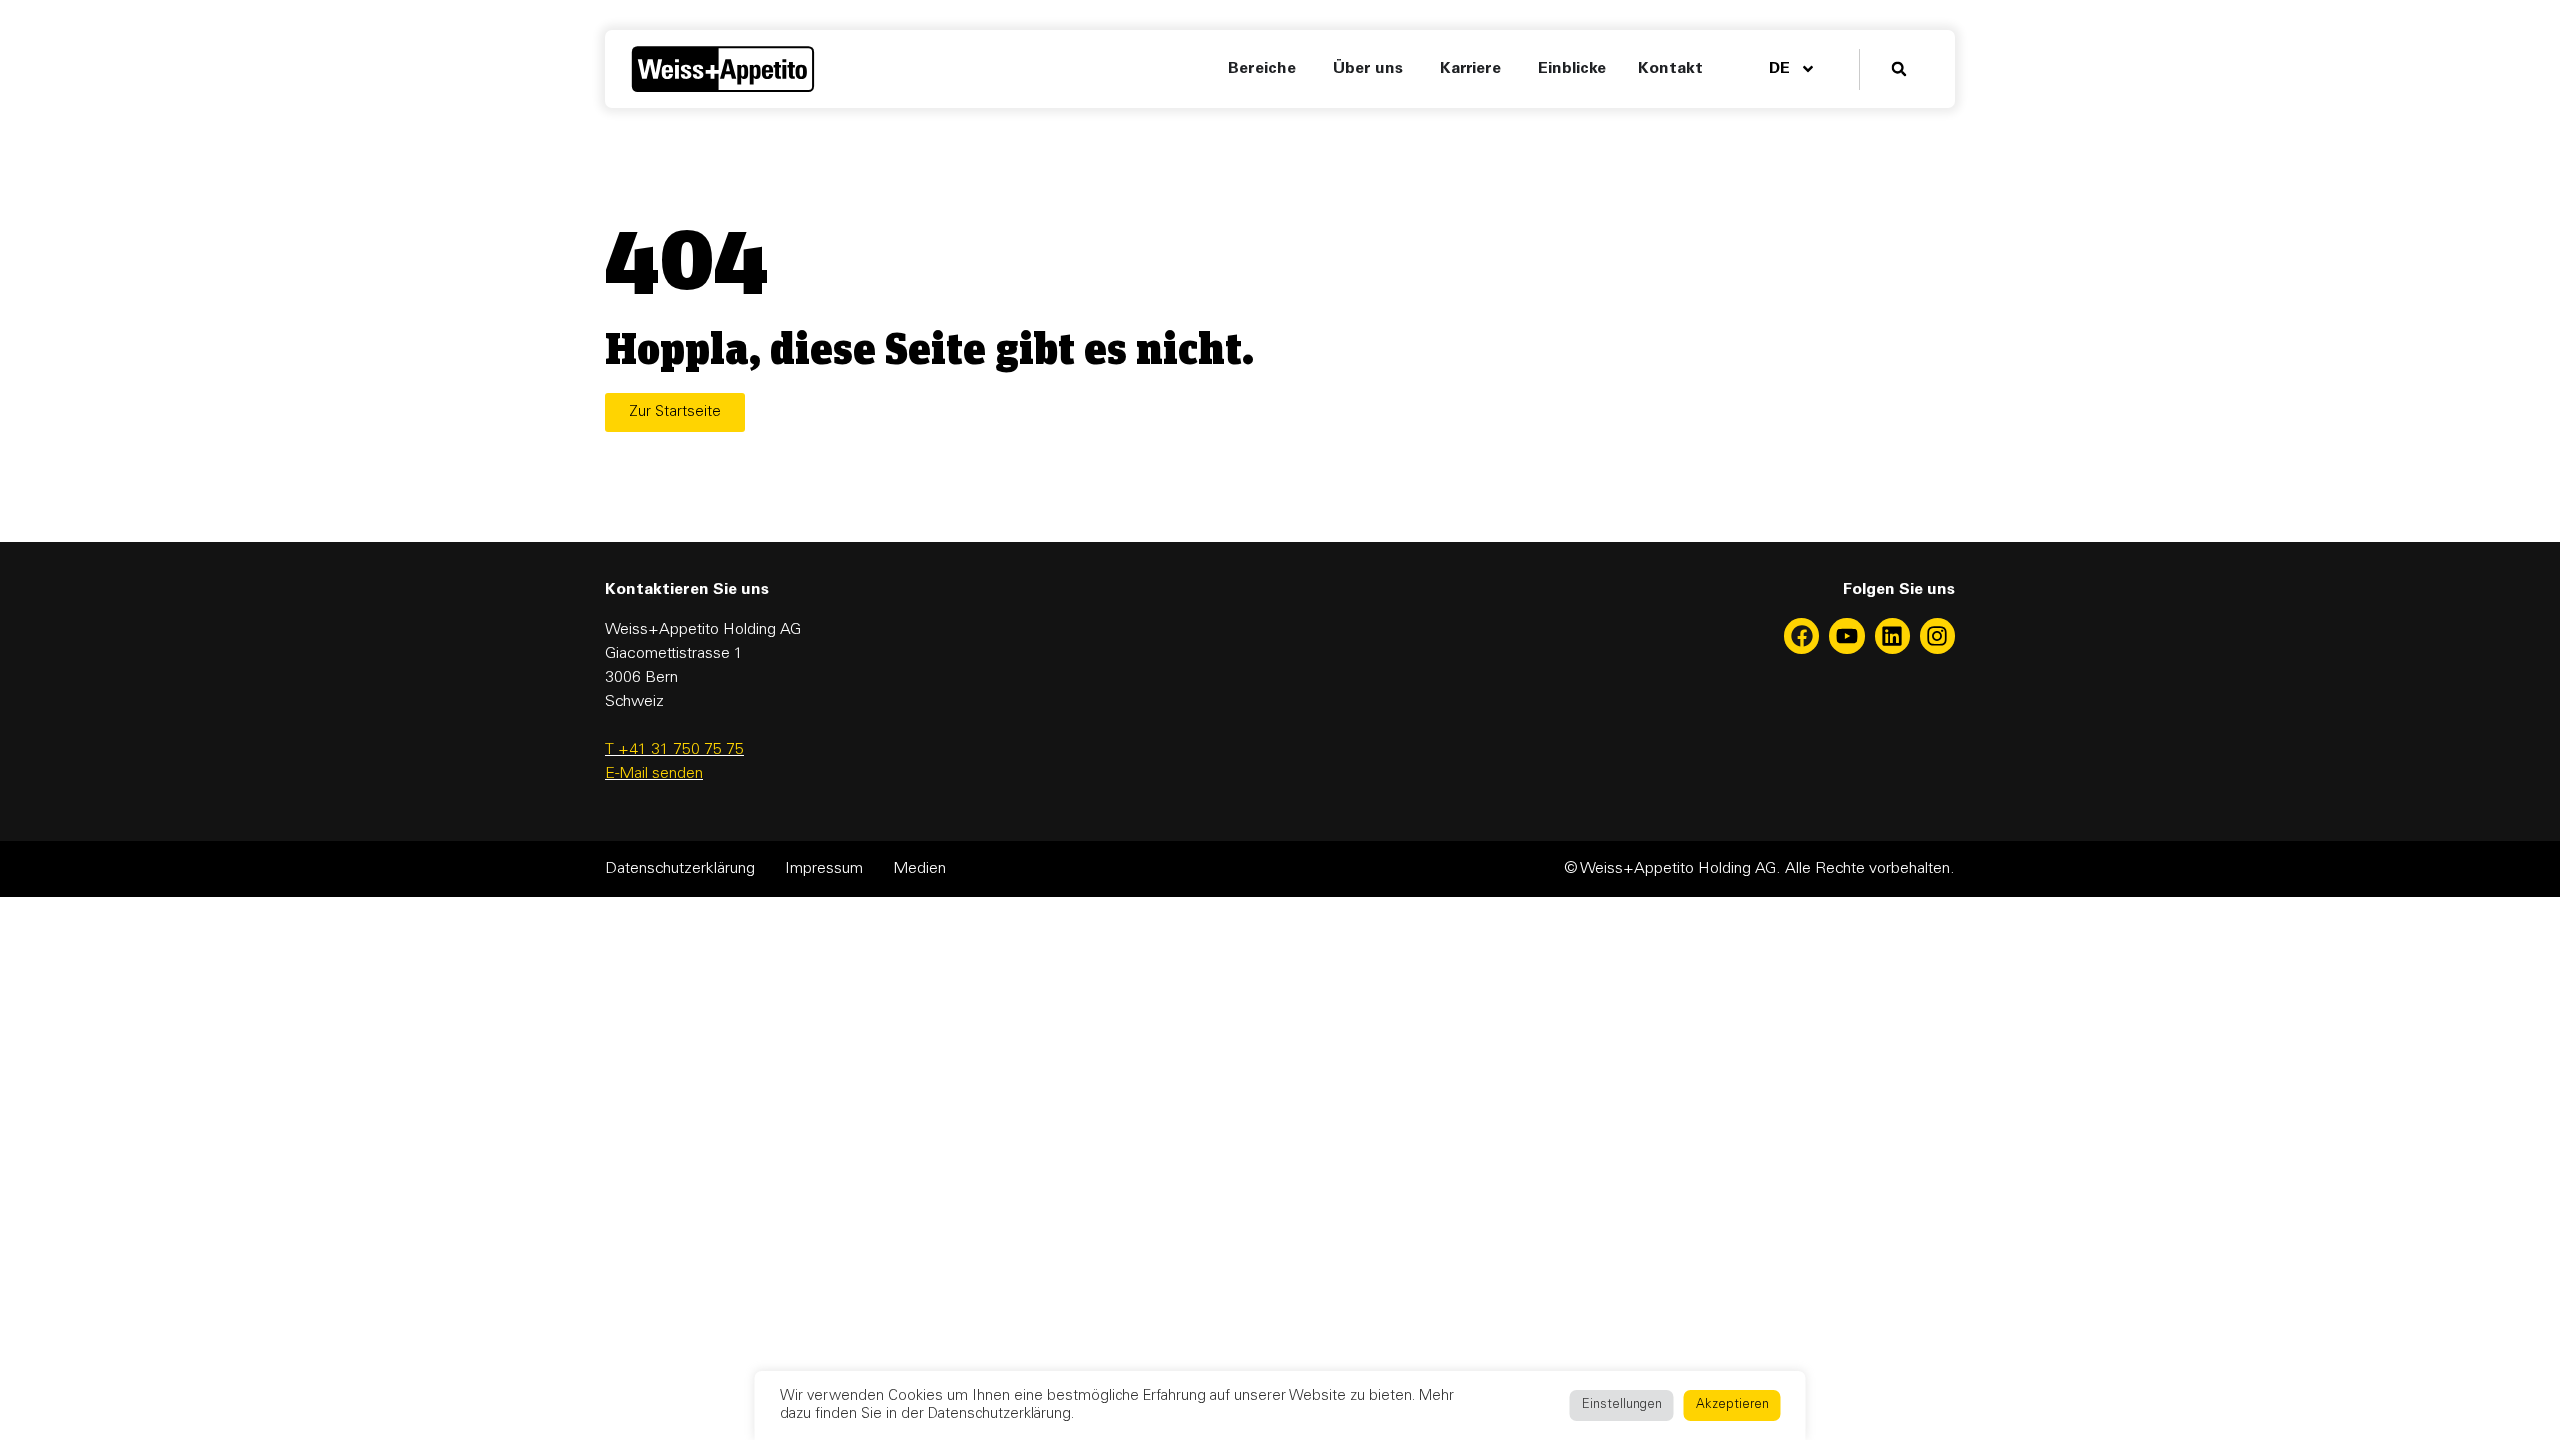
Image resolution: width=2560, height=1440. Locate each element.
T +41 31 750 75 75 (674, 750)
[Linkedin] (1892, 635)
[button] (1899, 69)
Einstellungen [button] (1622, 1405)
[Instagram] (1937, 635)
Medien (919, 869)
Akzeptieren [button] (1732, 1405)
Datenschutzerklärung (680, 869)
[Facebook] (1801, 635)
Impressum (824, 869)
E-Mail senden (654, 774)
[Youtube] (1846, 635)
